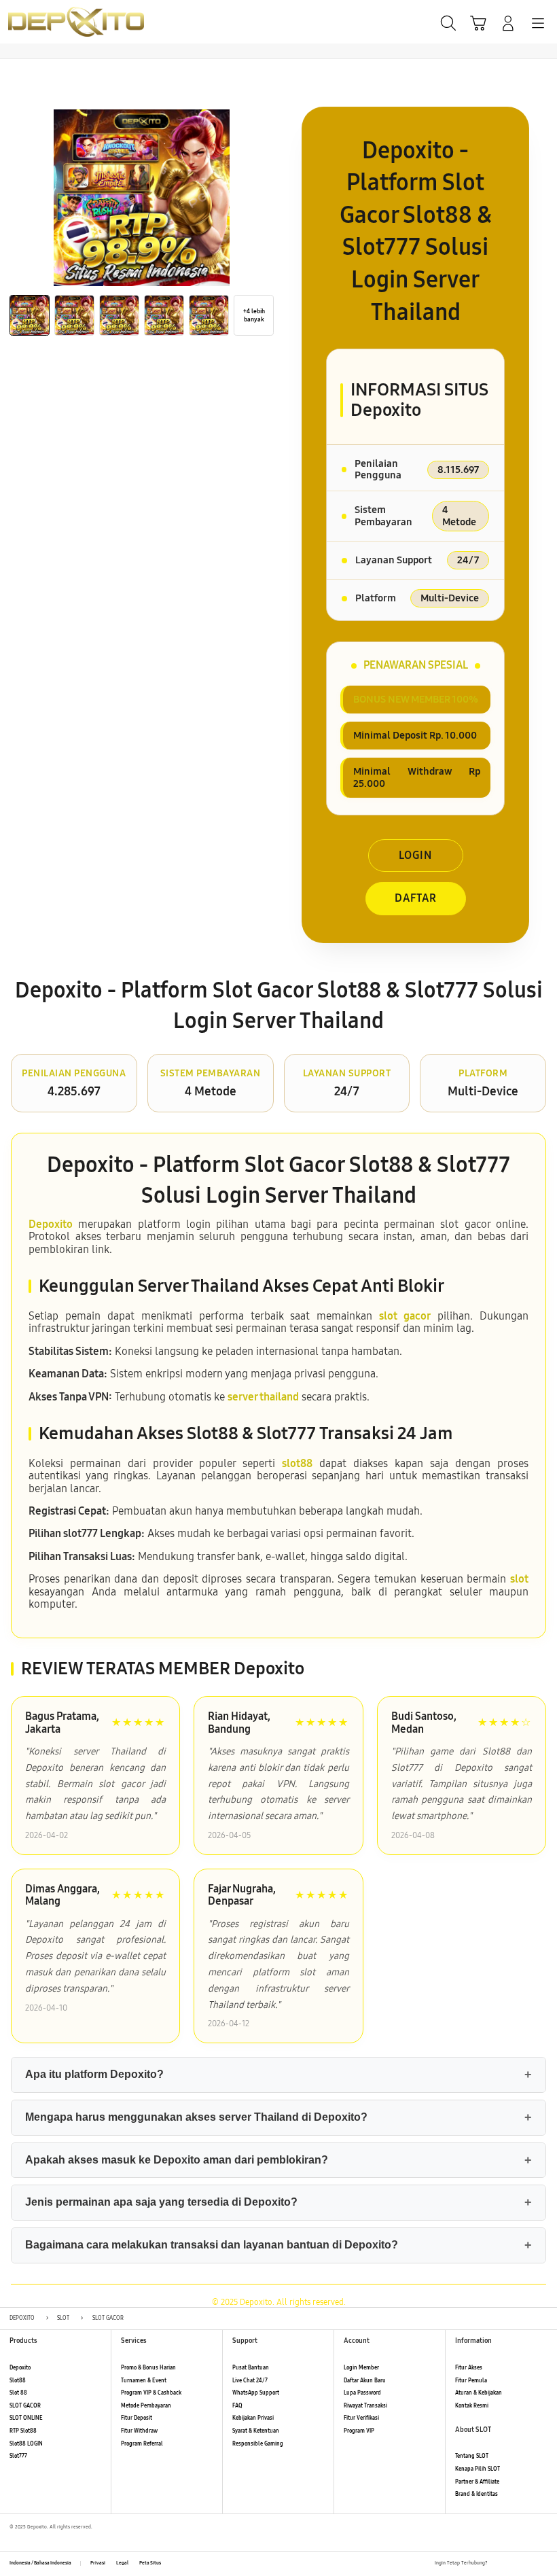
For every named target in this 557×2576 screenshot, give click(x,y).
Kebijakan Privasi (253, 2418)
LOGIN (415, 855)
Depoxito (51, 1224)
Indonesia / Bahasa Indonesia (40, 2563)
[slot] (41, 21)
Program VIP (359, 2431)
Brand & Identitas (477, 2494)
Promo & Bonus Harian (148, 2368)
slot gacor (405, 1316)
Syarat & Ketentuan (256, 2431)
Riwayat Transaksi (365, 2406)
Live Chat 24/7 (250, 2381)
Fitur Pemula (471, 2381)
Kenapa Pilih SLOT (478, 2469)
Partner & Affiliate (477, 2482)
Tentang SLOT (472, 2456)
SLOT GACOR (25, 2406)
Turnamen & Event (144, 2381)
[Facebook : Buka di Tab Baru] (498, 2564)
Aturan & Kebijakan (479, 2393)
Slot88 (18, 2381)
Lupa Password (362, 2393)
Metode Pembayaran (146, 2406)
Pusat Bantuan (251, 2368)
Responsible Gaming (258, 2444)
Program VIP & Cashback (151, 2393)
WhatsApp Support (256, 2393)
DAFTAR (416, 898)
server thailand (263, 1397)
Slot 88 (18, 2393)
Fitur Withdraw (139, 2431)
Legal (122, 2563)
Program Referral (142, 2444)
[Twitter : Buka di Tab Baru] (513, 2564)
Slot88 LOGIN (26, 2444)
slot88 (297, 1463)
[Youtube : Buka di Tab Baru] (543, 2564)
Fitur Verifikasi (361, 2418)
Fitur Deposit (137, 2418)
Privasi (98, 2563)
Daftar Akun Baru (365, 2381)
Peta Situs (150, 2563)
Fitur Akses (469, 2368)
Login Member (361, 2368)
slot (519, 1579)
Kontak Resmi (472, 2406)
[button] (478, 23)
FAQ (237, 2406)
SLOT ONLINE (26, 2418)
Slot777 (18, 2456)
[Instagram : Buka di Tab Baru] (528, 2564)
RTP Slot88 (23, 2431)
